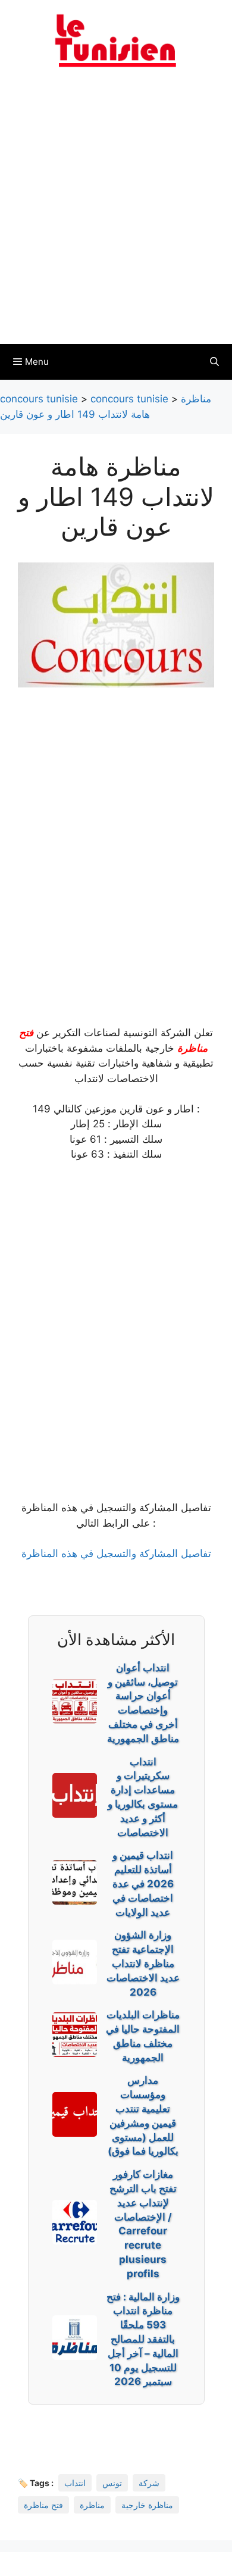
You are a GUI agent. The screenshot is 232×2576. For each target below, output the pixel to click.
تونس (112, 2483)
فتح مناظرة (43, 2505)
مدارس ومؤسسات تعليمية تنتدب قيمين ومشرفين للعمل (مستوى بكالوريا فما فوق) (143, 2116)
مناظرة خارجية (147, 2505)
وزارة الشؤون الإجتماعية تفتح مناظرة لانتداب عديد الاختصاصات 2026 (143, 1963)
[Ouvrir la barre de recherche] (214, 362)
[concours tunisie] (116, 40)
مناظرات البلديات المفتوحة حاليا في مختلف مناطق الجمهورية (143, 2036)
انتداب (75, 2483)
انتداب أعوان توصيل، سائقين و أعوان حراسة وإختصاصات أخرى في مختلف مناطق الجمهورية (143, 1703)
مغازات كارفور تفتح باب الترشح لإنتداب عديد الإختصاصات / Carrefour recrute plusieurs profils (143, 2224)
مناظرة (92, 2505)
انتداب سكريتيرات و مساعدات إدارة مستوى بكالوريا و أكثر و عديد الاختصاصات (143, 1797)
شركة (149, 2483)
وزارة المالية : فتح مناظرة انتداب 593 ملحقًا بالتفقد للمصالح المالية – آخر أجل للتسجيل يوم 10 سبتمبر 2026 (143, 2339)
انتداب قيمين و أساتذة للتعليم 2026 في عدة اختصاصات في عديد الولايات (143, 1883)
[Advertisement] (116, 213)
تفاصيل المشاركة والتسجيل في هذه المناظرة (116, 1553)
